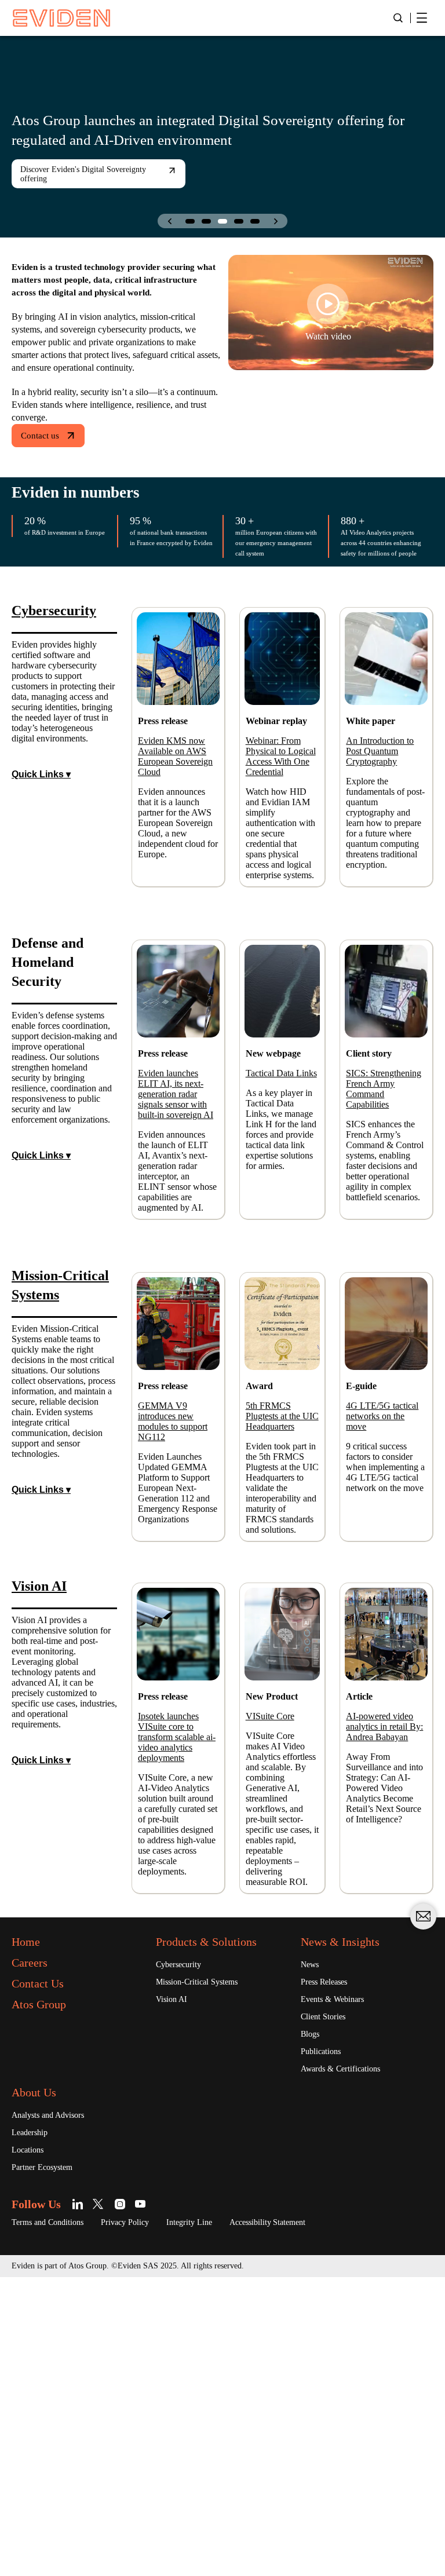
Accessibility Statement (312, 2521)
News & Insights (348, 2234)
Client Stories (328, 2311)
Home (30, 2234)
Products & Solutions (219, 2234)
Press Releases (330, 2275)
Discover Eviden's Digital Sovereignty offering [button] (71, 174)
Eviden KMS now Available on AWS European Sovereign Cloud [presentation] (177, 796)
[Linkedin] (89, 2502)
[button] (190, 221)
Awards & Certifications (348, 2365)
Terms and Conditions (56, 2521)
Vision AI (174, 2293)
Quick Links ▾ (42, 863)
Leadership (34, 2429)
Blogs (313, 2329)
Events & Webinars (338, 2293)
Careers (34, 2255)
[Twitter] (109, 2502)
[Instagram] (130, 2502)
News (312, 2257)
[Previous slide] (169, 221)
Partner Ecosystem (50, 2465)
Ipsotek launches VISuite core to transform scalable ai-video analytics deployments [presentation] (177, 1977)
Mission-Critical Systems (206, 2275)
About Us (39, 2388)
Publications (326, 2347)
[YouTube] (150, 2502)
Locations (31, 2447)
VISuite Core (275, 1944)
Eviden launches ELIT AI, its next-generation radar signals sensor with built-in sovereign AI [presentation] (176, 1214)
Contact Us (45, 2275)
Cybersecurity (184, 2257)
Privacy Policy (146, 2521)
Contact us (44, 461)
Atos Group (45, 2296)
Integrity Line (220, 2521)
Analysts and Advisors (56, 2411)
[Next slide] (276, 221)
